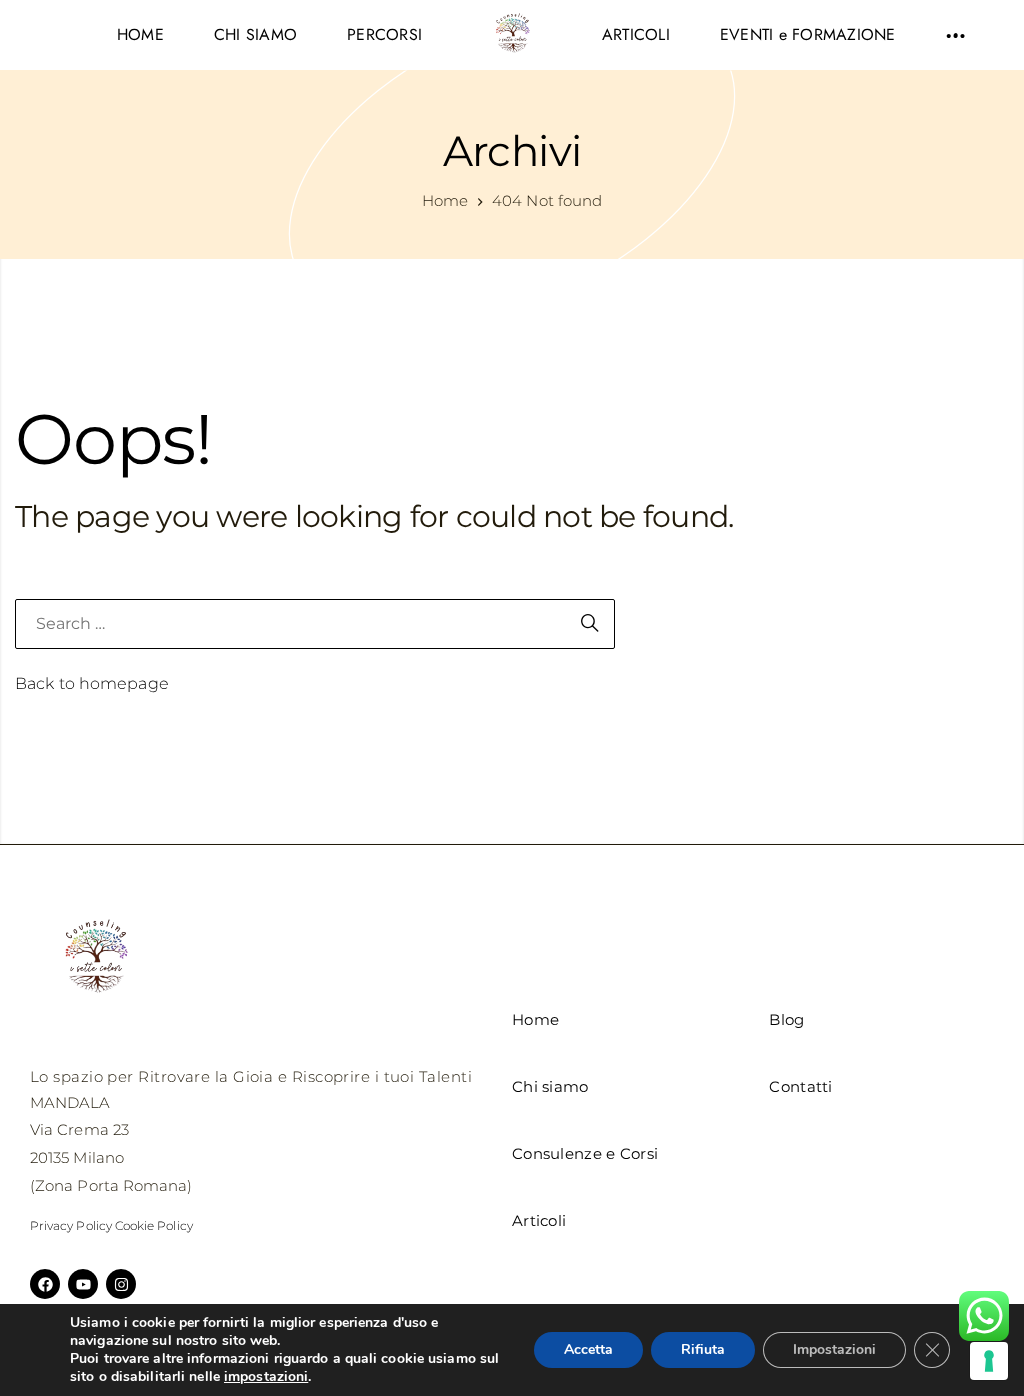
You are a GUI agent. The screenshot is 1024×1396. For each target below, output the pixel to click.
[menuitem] (140, 35)
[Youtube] (83, 1284)
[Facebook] (45, 1284)
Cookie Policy (154, 1225)
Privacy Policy (71, 1225)
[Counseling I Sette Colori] (512, 35)
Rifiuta (703, 1349)
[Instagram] (121, 1284)
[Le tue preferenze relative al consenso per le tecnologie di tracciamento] (989, 1361)
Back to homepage (92, 683)
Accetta (588, 1349)
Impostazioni (834, 1349)
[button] (955, 35)
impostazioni (266, 1377)
